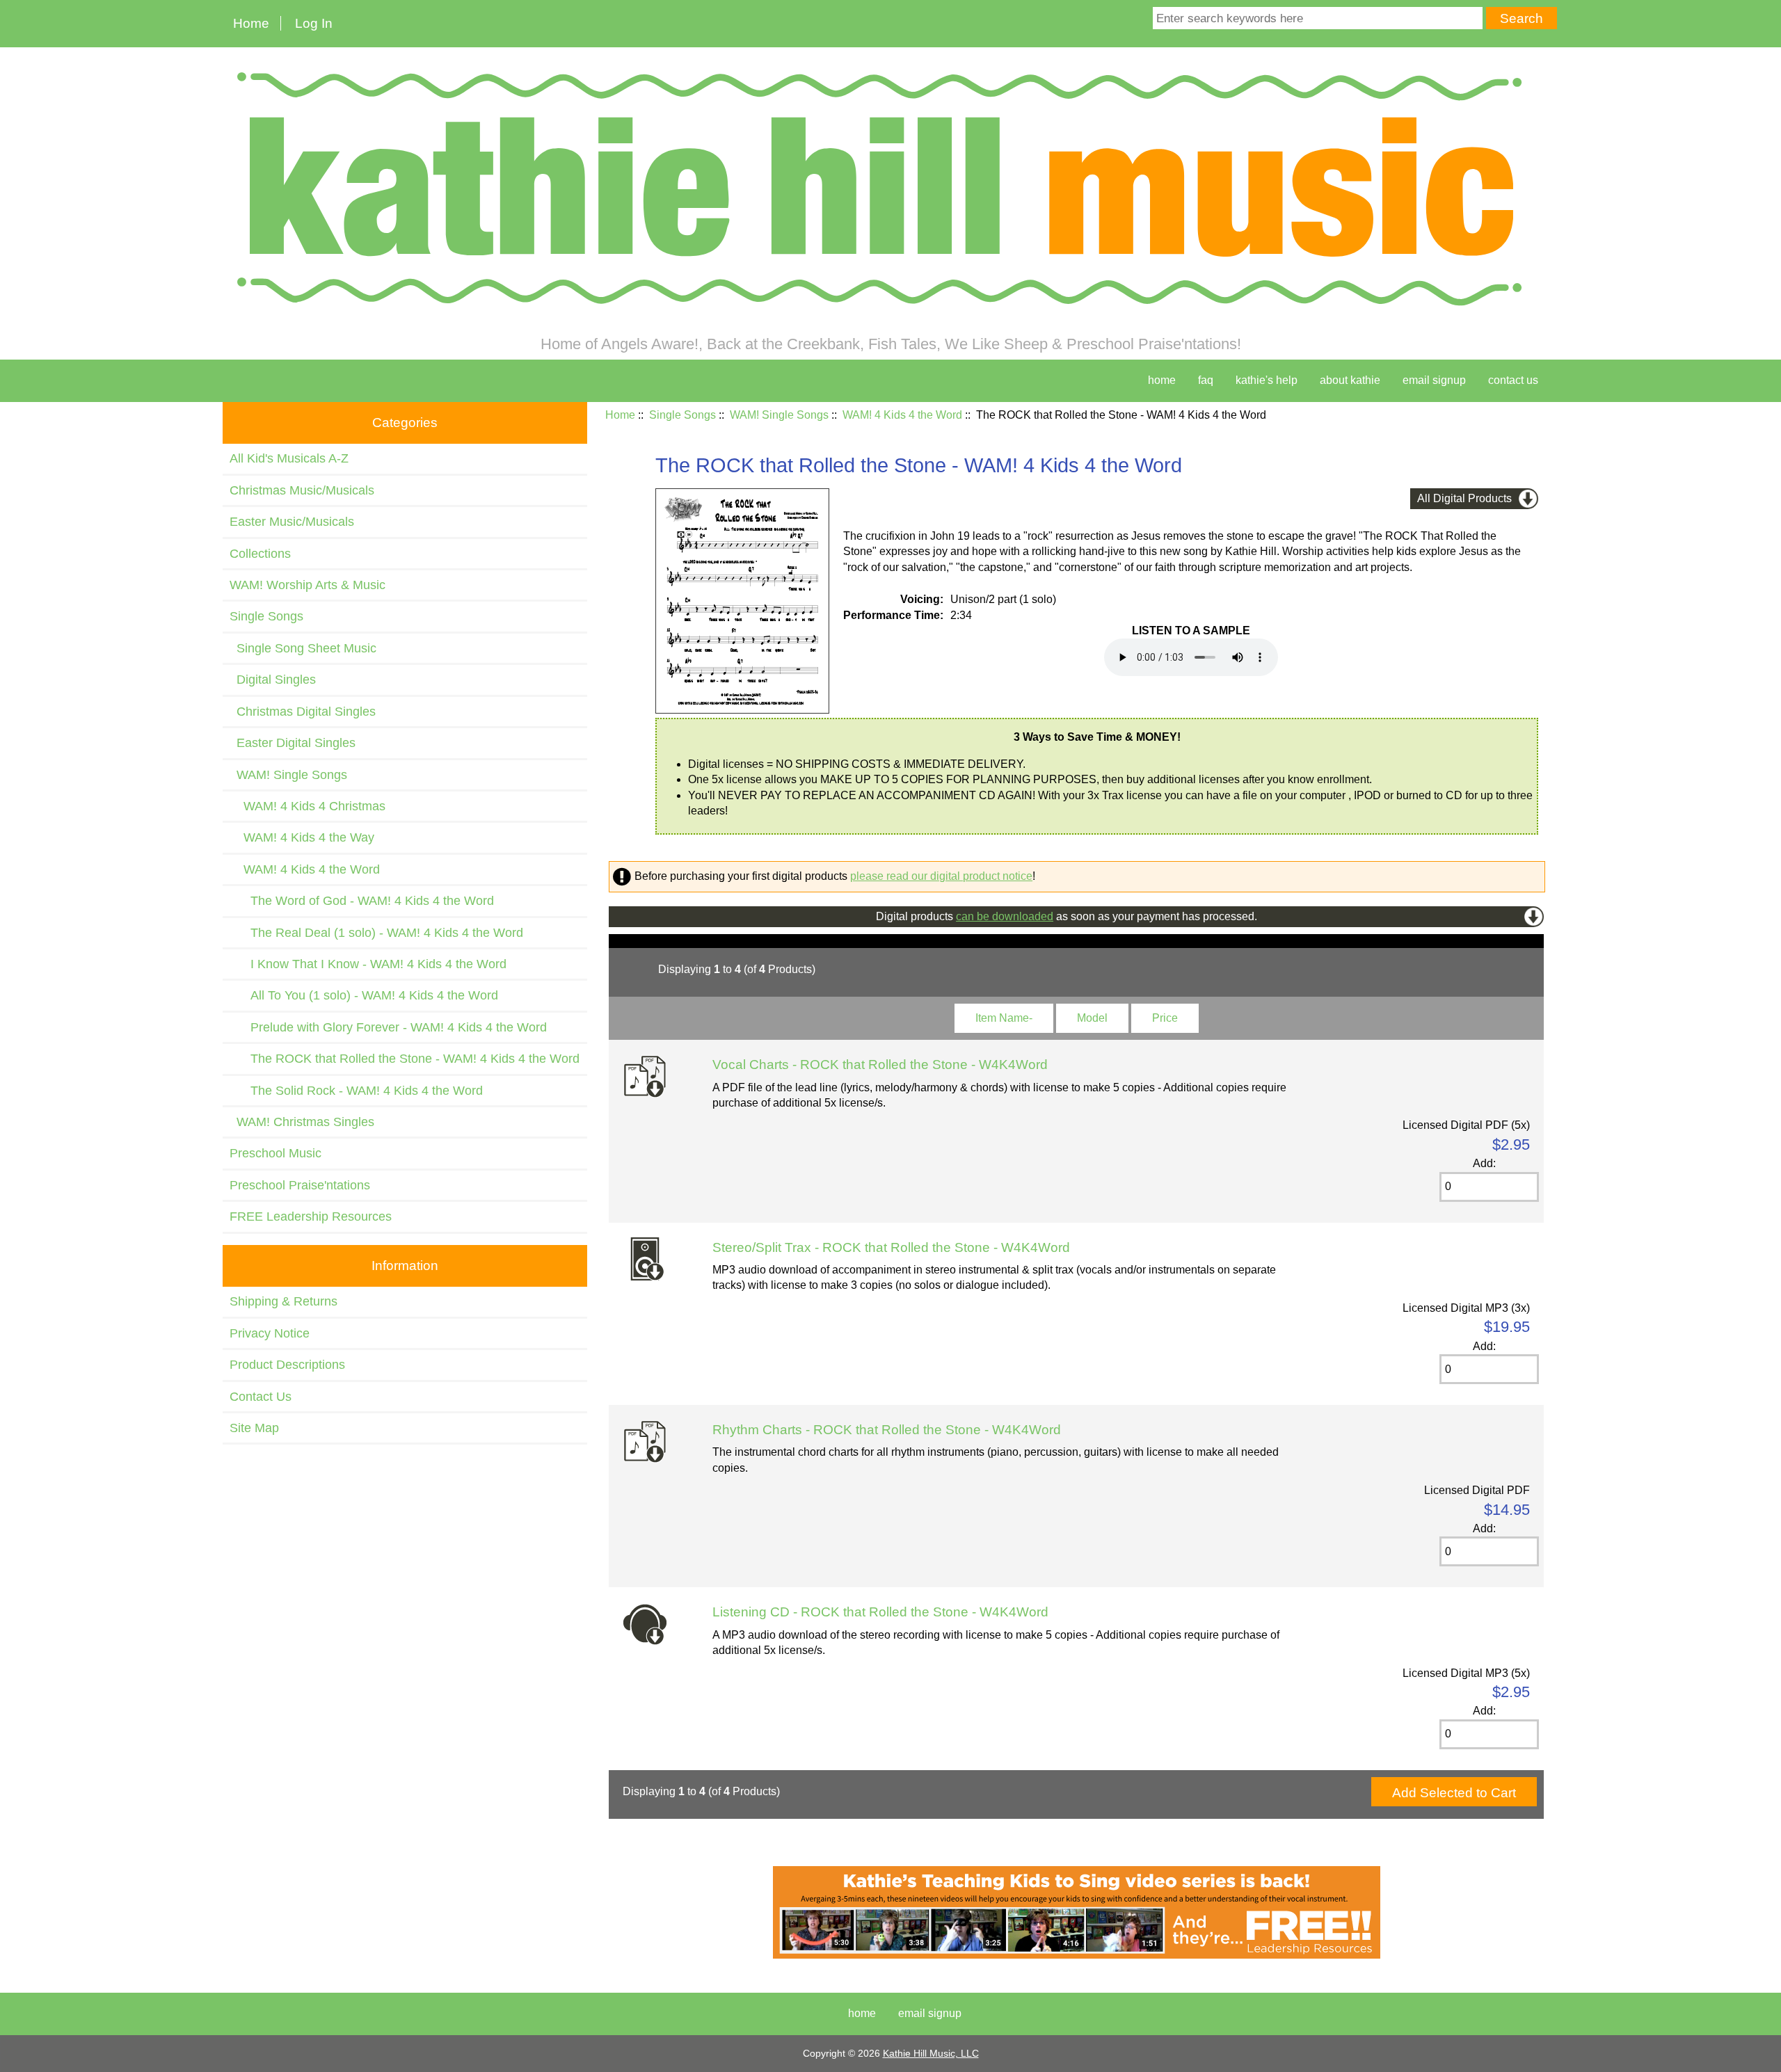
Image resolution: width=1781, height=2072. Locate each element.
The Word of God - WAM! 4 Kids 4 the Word (362, 901)
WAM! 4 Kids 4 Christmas (308, 806)
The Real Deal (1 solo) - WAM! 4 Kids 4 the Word (376, 933)
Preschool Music (275, 1153)
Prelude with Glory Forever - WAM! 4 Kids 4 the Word (388, 1027)
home (1162, 380)
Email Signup (1434, 380)
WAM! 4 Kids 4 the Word (902, 415)
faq (1206, 380)
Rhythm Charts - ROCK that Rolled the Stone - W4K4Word (887, 1430)
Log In (314, 23)
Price (1165, 1018)
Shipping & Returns (283, 1301)
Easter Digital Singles (293, 743)
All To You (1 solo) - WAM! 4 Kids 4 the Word (364, 995)
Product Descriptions (287, 1365)
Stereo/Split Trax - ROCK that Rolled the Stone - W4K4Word (891, 1247)
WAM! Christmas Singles (302, 1122)
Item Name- (1004, 1018)
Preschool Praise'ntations (300, 1185)
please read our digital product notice (941, 876)
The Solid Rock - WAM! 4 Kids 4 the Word (356, 1091)
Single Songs (682, 415)
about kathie (1350, 380)
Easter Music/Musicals (292, 522)
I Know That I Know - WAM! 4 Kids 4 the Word (368, 964)
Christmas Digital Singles (303, 712)
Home (251, 23)
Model (1092, 1018)
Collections (260, 554)
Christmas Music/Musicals (302, 490)
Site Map (254, 1428)
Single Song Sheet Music (303, 648)
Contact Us (261, 1397)
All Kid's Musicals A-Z (289, 458)
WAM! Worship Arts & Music (308, 585)
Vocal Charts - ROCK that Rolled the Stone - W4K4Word (880, 1065)
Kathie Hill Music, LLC (931, 2053)
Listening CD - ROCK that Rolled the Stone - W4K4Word (880, 1612)
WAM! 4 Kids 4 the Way (302, 837)
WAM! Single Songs (779, 415)
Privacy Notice (270, 1333)
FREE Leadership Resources (311, 1216)
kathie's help (1267, 380)
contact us (1513, 380)
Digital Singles (273, 680)
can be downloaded (1005, 916)
